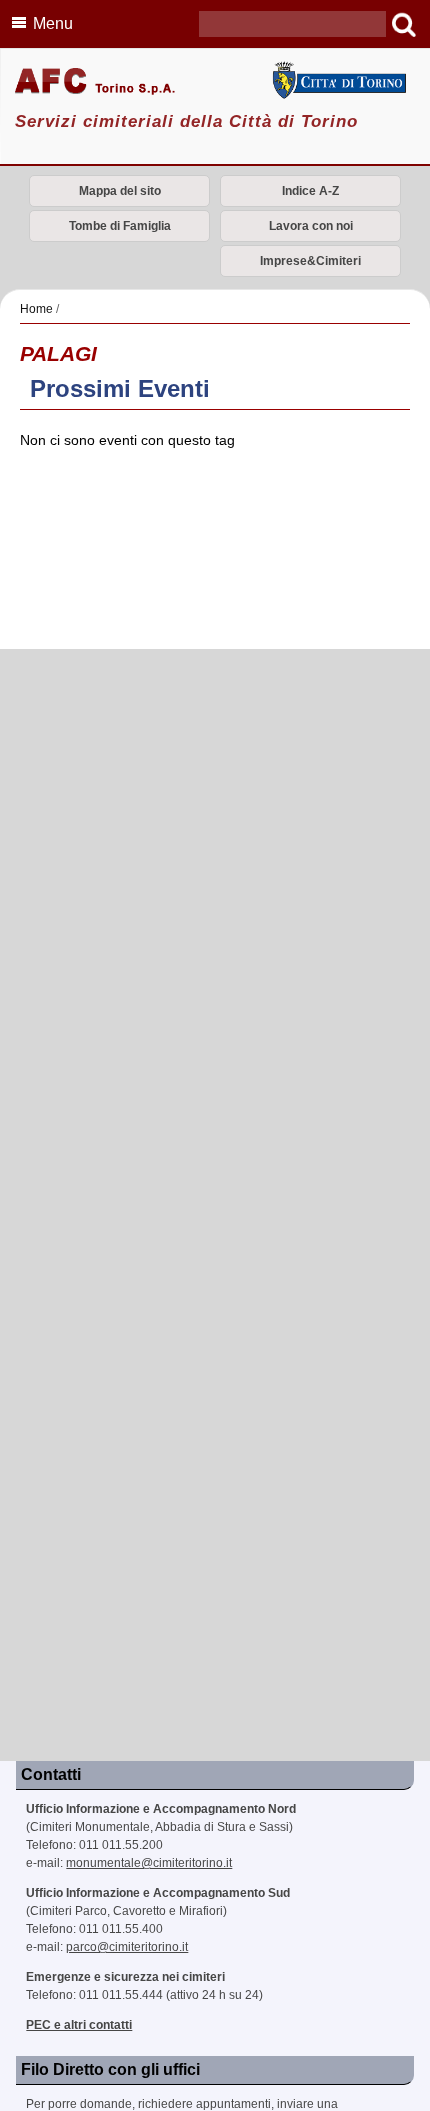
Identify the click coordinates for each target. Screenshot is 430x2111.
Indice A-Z (310, 191)
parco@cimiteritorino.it (127, 1947)
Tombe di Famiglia (120, 226)
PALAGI (58, 353)
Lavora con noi (311, 226)
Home (36, 309)
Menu (53, 23)
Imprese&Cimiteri (310, 261)
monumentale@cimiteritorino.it (149, 1863)
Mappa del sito (120, 191)
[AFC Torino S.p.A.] (215, 83)
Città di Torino (338, 80)
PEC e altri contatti (79, 2025)
